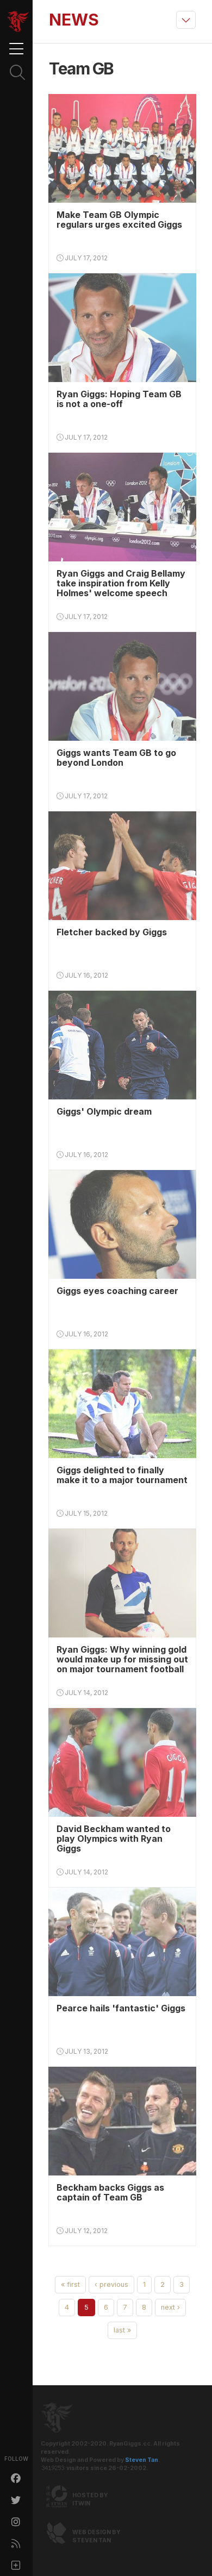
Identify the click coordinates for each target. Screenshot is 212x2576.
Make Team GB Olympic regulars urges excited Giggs (119, 220)
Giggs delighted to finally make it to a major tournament (122, 1475)
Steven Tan (142, 2460)
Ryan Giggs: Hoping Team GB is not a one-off (119, 399)
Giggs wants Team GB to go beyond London (116, 758)
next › (170, 2307)
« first (70, 2284)
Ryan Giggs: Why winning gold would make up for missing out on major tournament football (122, 1659)
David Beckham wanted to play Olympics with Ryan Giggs (114, 1839)
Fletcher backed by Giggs (112, 932)
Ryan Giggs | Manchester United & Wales (18, 22)
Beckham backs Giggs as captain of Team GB (110, 2192)
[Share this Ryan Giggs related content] (16, 2565)
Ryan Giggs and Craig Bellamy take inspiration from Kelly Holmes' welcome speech (121, 583)
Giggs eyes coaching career (117, 1291)
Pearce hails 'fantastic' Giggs (121, 2008)
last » (122, 2330)
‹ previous (111, 2284)
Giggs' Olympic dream (104, 1111)
